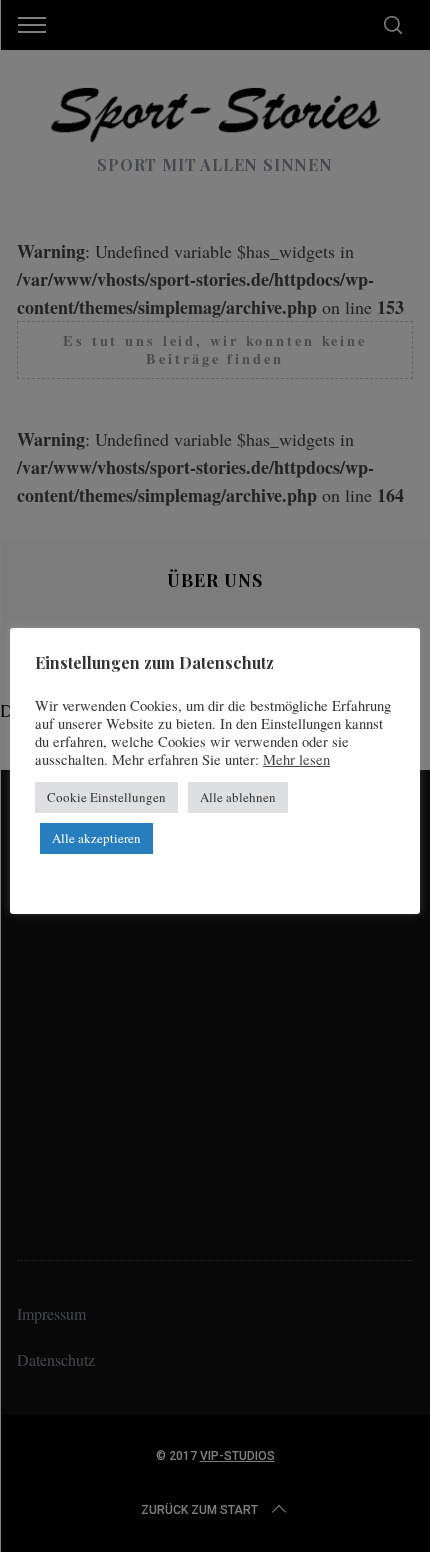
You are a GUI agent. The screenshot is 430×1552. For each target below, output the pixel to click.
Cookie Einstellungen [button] (106, 797)
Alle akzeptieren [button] (96, 838)
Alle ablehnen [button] (238, 797)
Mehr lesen (296, 760)
